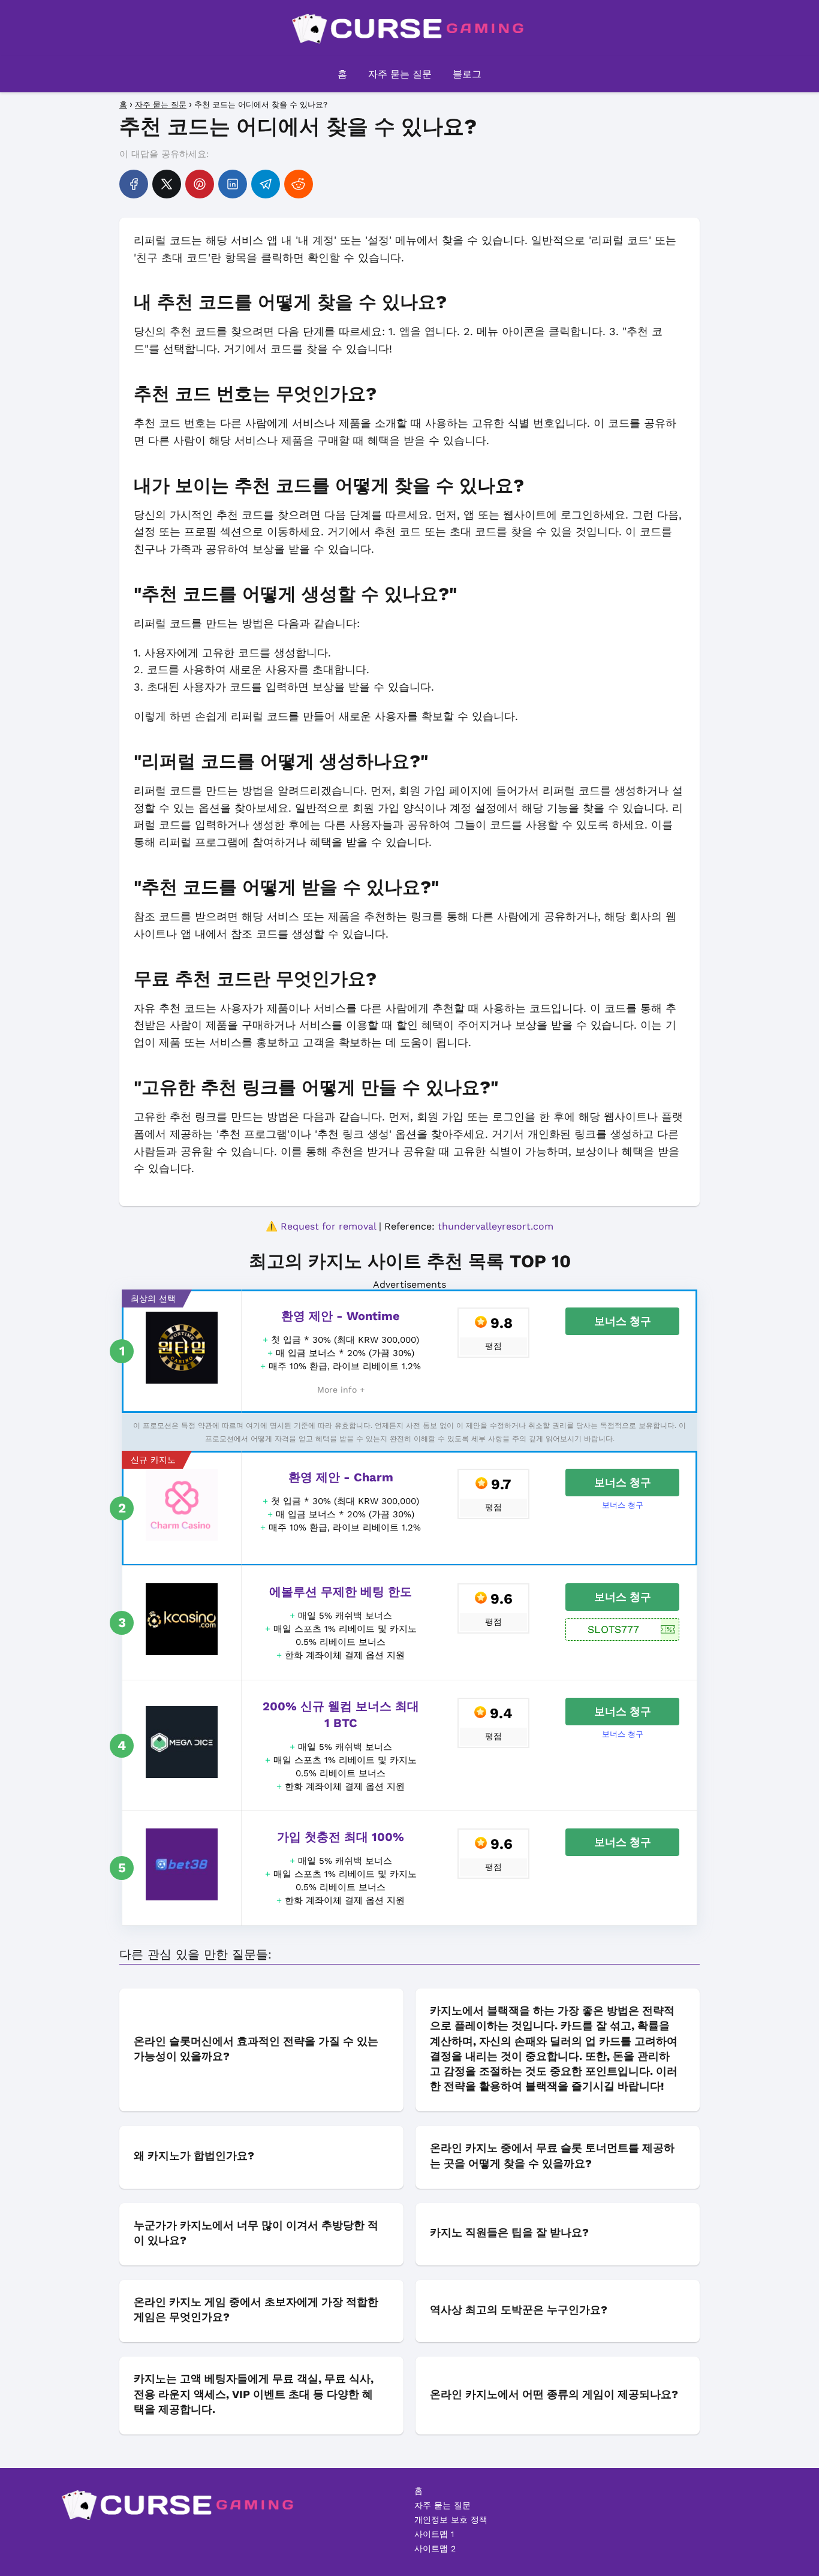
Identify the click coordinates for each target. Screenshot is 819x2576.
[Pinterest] (200, 184)
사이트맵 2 (435, 2548)
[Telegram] (266, 184)
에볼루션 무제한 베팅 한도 (341, 1592)
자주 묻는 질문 (400, 74)
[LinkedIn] (233, 184)
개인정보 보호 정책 (451, 2520)
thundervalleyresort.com (496, 1226)
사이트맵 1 (434, 2534)
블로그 (467, 74)
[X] (167, 184)
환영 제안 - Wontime (341, 1316)
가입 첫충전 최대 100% (341, 1837)
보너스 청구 (623, 1321)
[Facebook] (134, 184)
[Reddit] (299, 184)
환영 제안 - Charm (341, 1477)
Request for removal (328, 1226)
